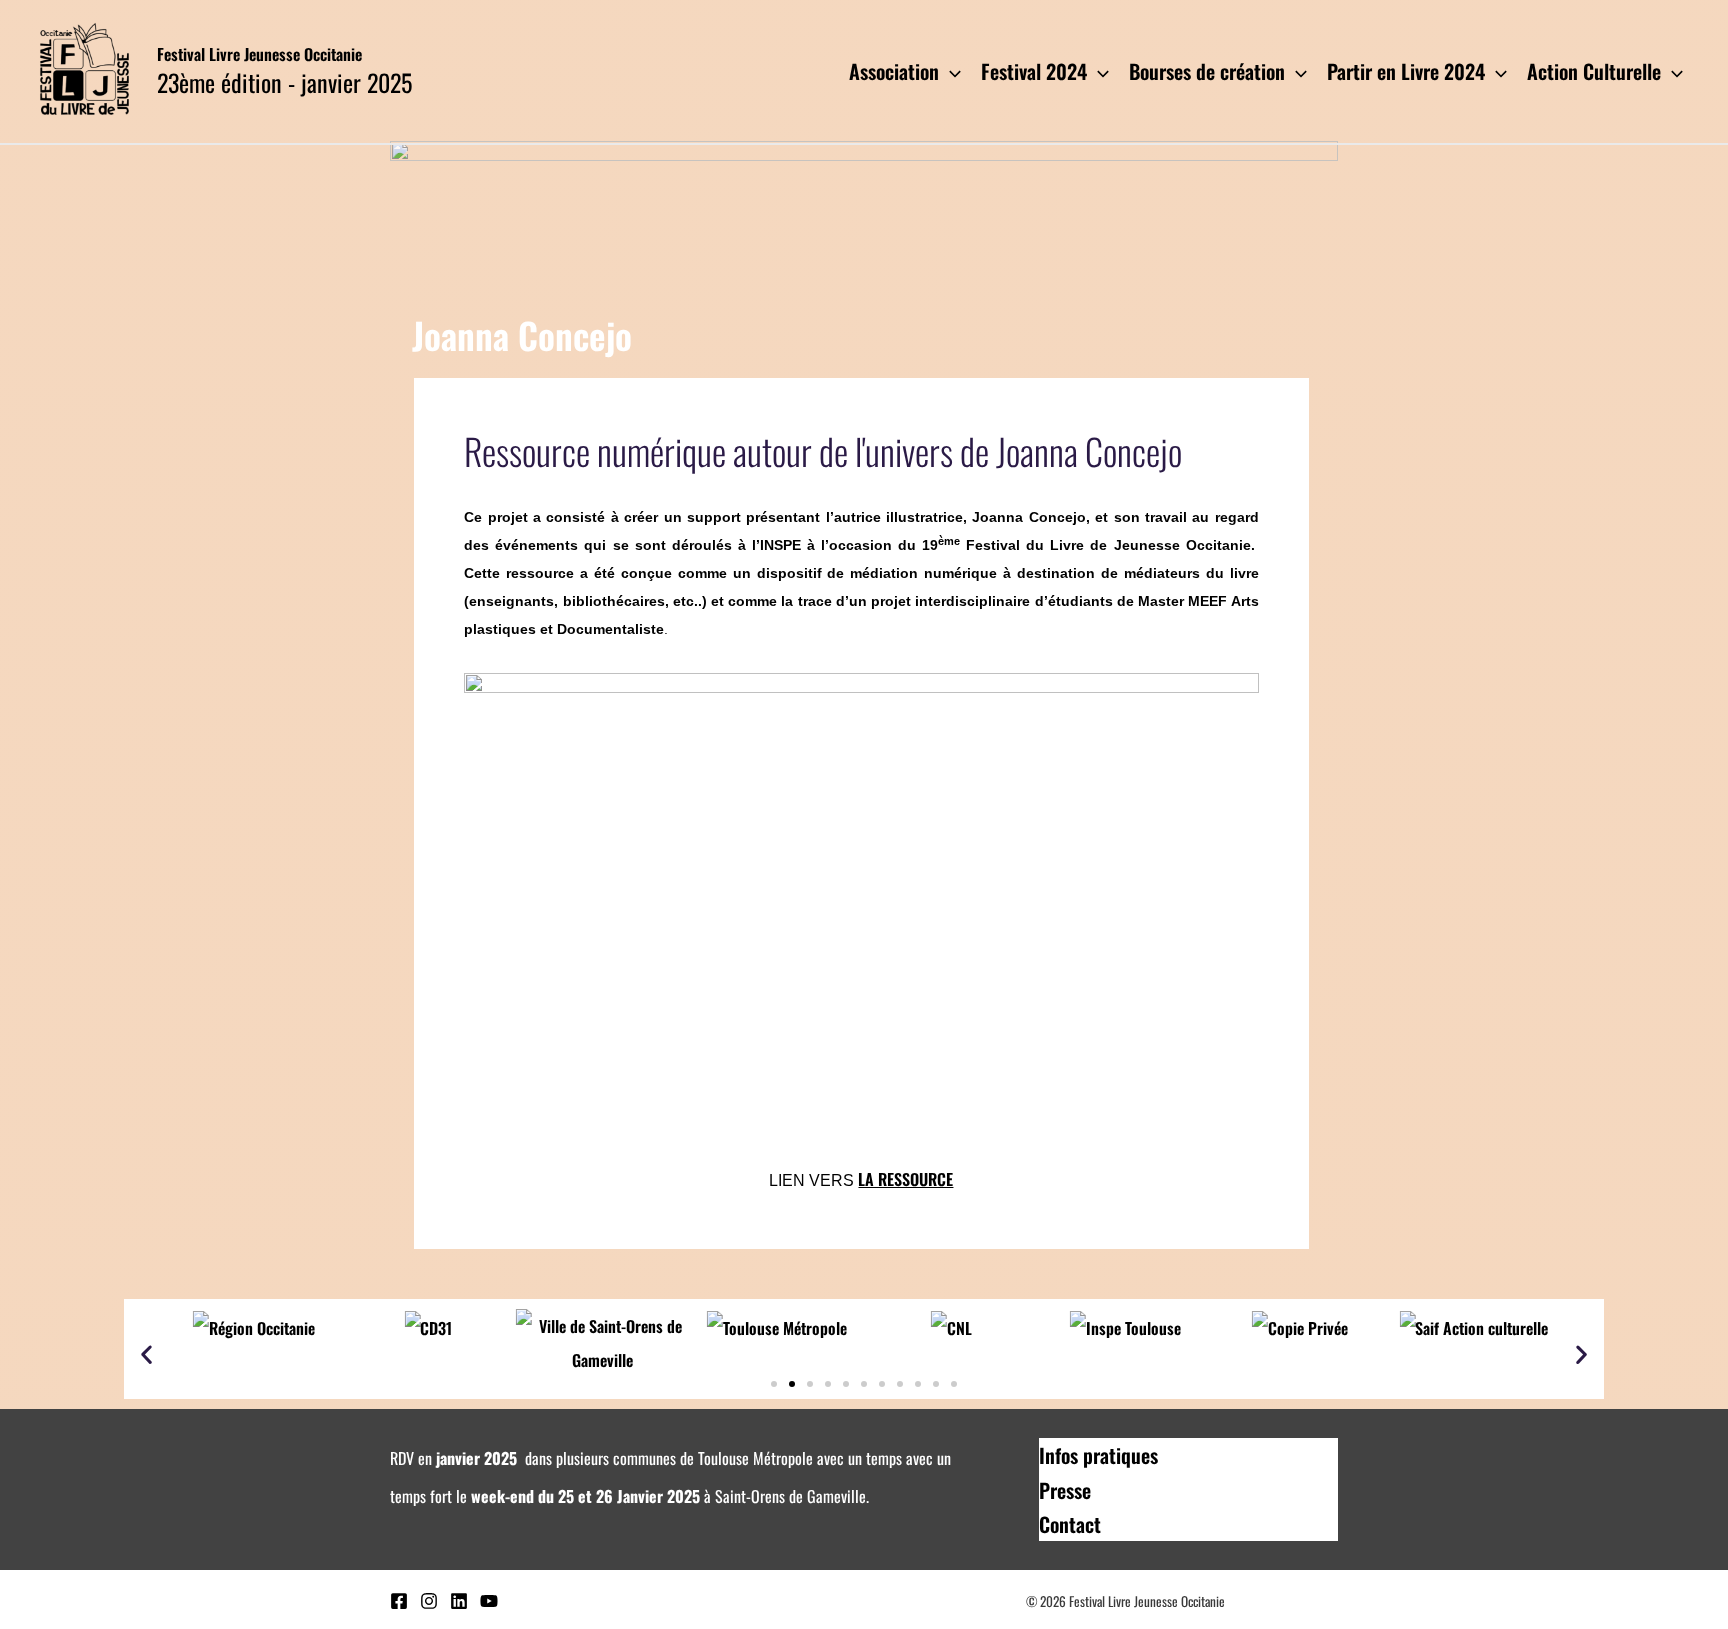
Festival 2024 (1034, 71)
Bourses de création (1207, 71)
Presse (1065, 1490)
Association (894, 71)
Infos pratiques (1098, 1455)
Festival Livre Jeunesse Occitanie (259, 54)
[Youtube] (489, 1601)
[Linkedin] (459, 1601)
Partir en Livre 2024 (1406, 71)
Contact (1070, 1524)
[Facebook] (399, 1601)
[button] (146, 1354)
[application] (950, 71)
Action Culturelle (1594, 71)
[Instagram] (429, 1601)
